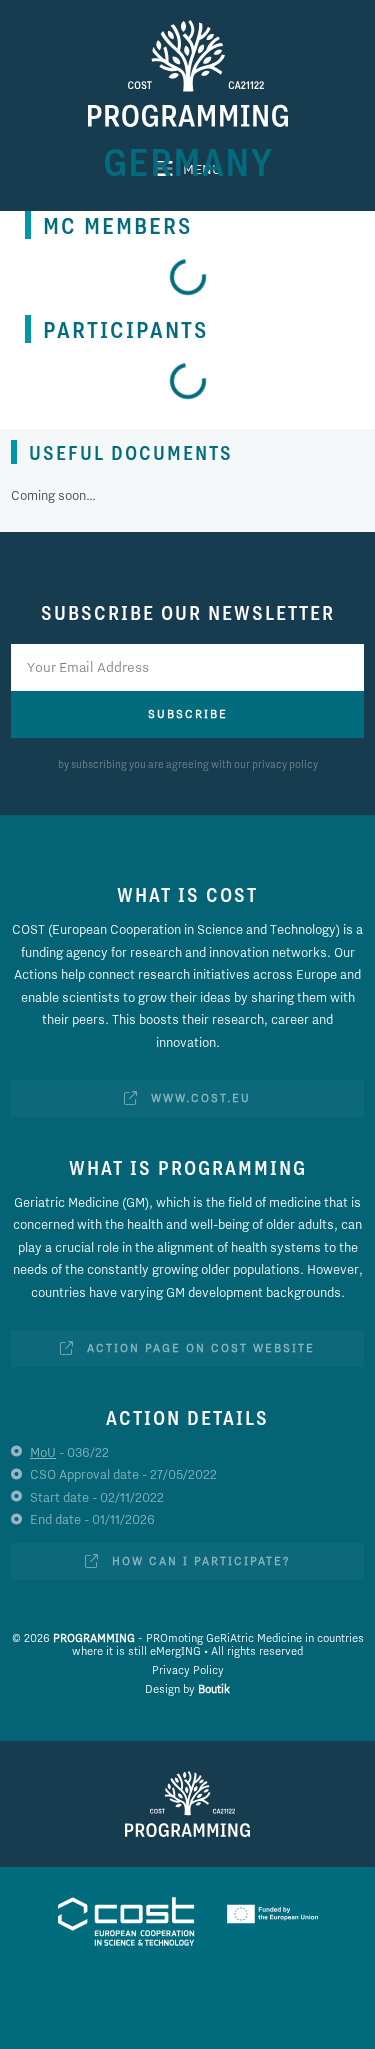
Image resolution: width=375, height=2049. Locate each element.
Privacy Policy (188, 1670)
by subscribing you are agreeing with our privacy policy (188, 764)
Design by (187, 1689)
